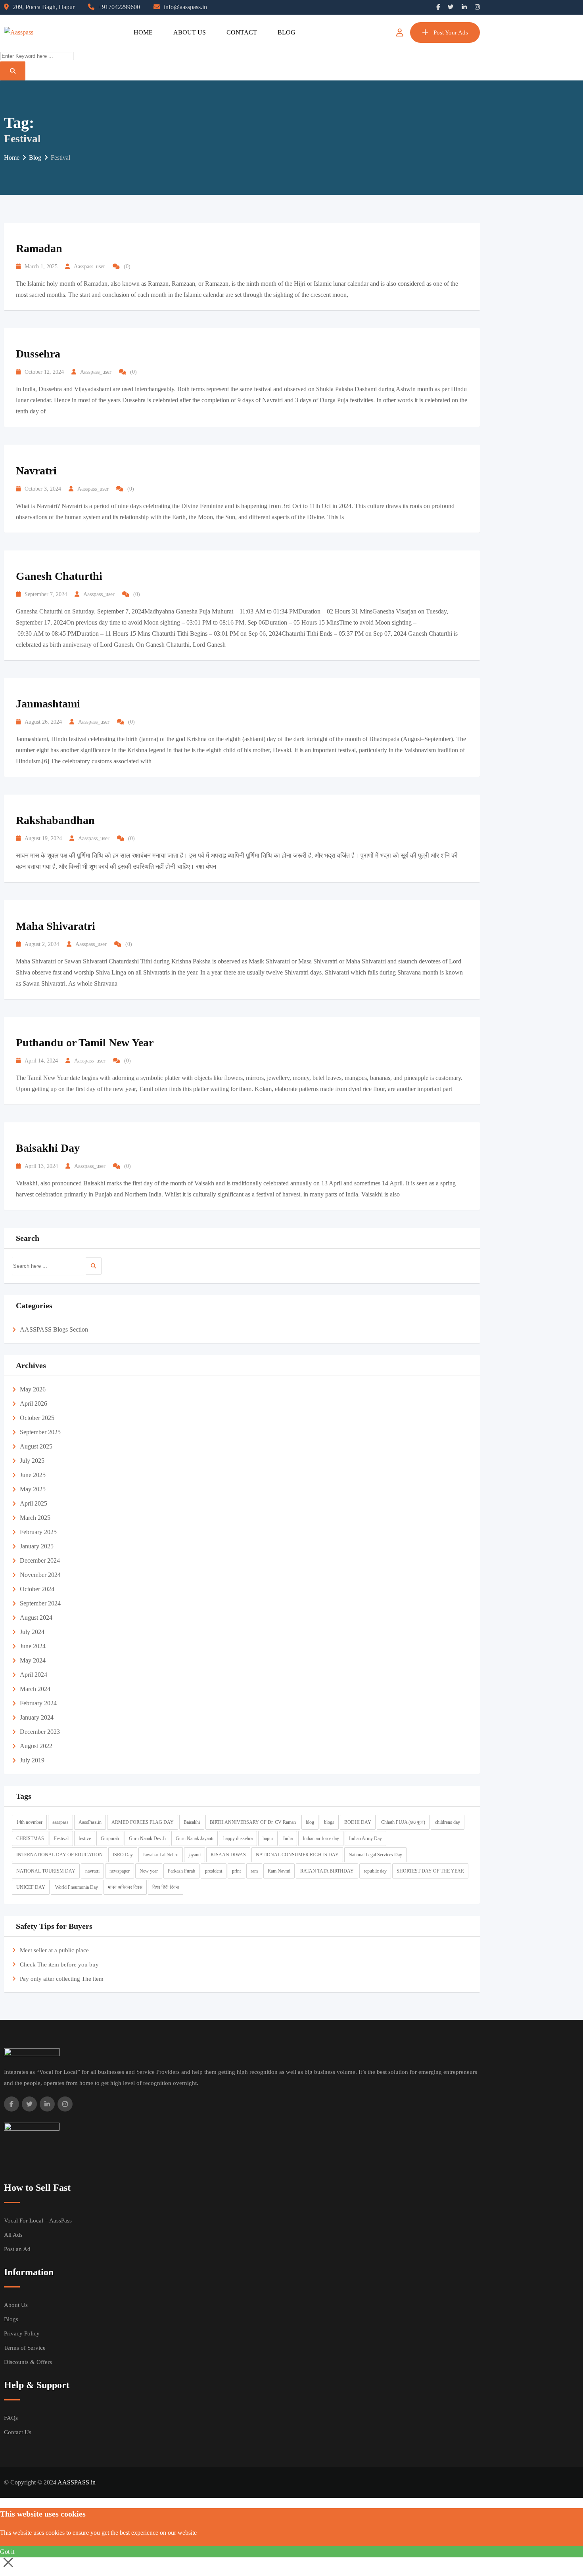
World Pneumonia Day (77, 1887)
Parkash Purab (181, 1871)
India (288, 1838)
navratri (92, 1871)
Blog (287, 32)
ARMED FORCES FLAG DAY (143, 1822)
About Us (190, 32)
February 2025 (38, 1532)
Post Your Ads (451, 32)
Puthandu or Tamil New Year (85, 1042)
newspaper (120, 1871)
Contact (242, 32)
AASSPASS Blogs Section (54, 1329)
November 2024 (40, 1575)
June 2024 (33, 1646)
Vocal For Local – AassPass (38, 2221)
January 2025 (37, 1546)
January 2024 (37, 1717)
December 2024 (40, 1560)
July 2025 (32, 1461)
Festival (61, 1838)
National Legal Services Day (375, 1855)
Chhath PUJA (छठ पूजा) (403, 1822)
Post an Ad (17, 2249)
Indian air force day (321, 1838)
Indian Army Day (365, 1838)
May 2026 (33, 1389)
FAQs (11, 2418)
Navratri (36, 471)
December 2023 (40, 1732)
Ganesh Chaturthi (59, 576)
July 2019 (32, 1760)
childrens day (448, 1822)
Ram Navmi (279, 1871)
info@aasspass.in (185, 7)
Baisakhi (192, 1822)
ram (254, 1871)
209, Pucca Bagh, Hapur (44, 7)
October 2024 (37, 1589)
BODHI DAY (358, 1822)
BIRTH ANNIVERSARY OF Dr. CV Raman (253, 1822)
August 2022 (36, 1746)
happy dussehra (238, 1838)
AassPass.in (90, 1822)
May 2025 (33, 1489)
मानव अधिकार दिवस (125, 1887)
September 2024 (40, 1603)
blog (310, 1822)
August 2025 (36, 1446)
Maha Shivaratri (56, 926)
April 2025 (34, 1503)
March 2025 (35, 1518)
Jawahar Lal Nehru (161, 1855)
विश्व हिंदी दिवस (166, 1887)
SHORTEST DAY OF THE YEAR (430, 1871)
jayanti (195, 1855)
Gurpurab (110, 1838)
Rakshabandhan (55, 820)
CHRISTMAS (30, 1838)
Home (143, 32)
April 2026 (34, 1404)
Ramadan (39, 248)
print (236, 1871)
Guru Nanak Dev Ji (147, 1838)
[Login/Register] (400, 32)
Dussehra (38, 354)
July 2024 (32, 1632)
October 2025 (37, 1418)
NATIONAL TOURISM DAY (46, 1871)
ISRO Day (123, 1855)
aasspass (60, 1822)
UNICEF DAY (31, 1887)
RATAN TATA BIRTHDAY (327, 1871)
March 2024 (35, 1689)
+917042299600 (119, 7)
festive (85, 1838)
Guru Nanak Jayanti (195, 1838)
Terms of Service (25, 2348)
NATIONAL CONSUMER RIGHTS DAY (297, 1855)
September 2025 (40, 1432)
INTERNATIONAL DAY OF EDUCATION (59, 1855)
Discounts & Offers (28, 2362)
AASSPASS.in (77, 2482)
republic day (375, 1871)
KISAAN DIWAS (228, 1855)
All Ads (13, 2235)
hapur (268, 1838)
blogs (329, 1822)
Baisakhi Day (48, 1148)
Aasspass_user (89, 267)
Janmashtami (48, 704)
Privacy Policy (22, 2333)
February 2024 (38, 1703)
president (214, 1871)
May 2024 (33, 1660)
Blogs (11, 2319)
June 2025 (33, 1475)
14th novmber (29, 1822)
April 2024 (34, 1675)
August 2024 (36, 1618)
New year (149, 1871)
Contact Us (18, 2432)
